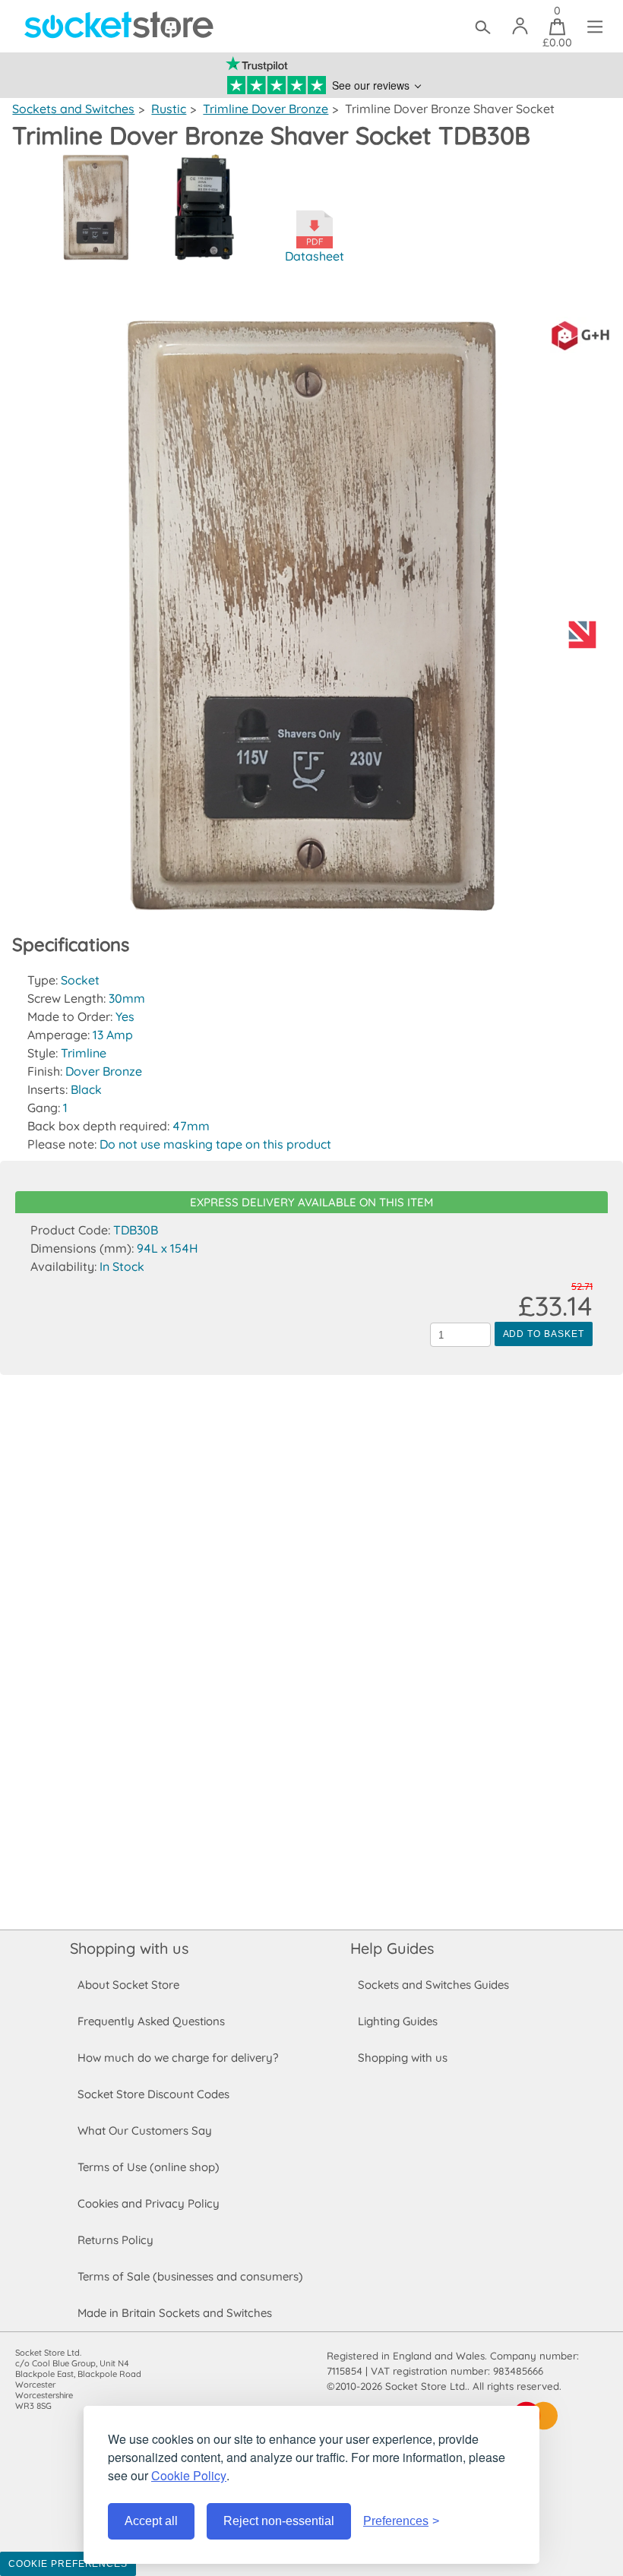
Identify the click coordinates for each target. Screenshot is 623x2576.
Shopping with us (129, 1948)
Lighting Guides (398, 2021)
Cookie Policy (189, 2475)
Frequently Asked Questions (151, 2021)
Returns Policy (115, 2240)
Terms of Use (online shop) (149, 2167)
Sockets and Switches (73, 109)
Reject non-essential (279, 2521)
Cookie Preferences (68, 2564)
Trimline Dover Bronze (266, 109)
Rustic (169, 109)
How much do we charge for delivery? (178, 2058)
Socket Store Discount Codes (153, 2094)
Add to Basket (544, 1334)
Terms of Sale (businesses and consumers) (190, 2276)
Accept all (151, 2521)
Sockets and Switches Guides (433, 1985)
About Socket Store (128, 1985)
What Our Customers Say (145, 2130)
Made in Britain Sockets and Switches (175, 2313)
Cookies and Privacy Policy (149, 2203)
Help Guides (392, 1948)
